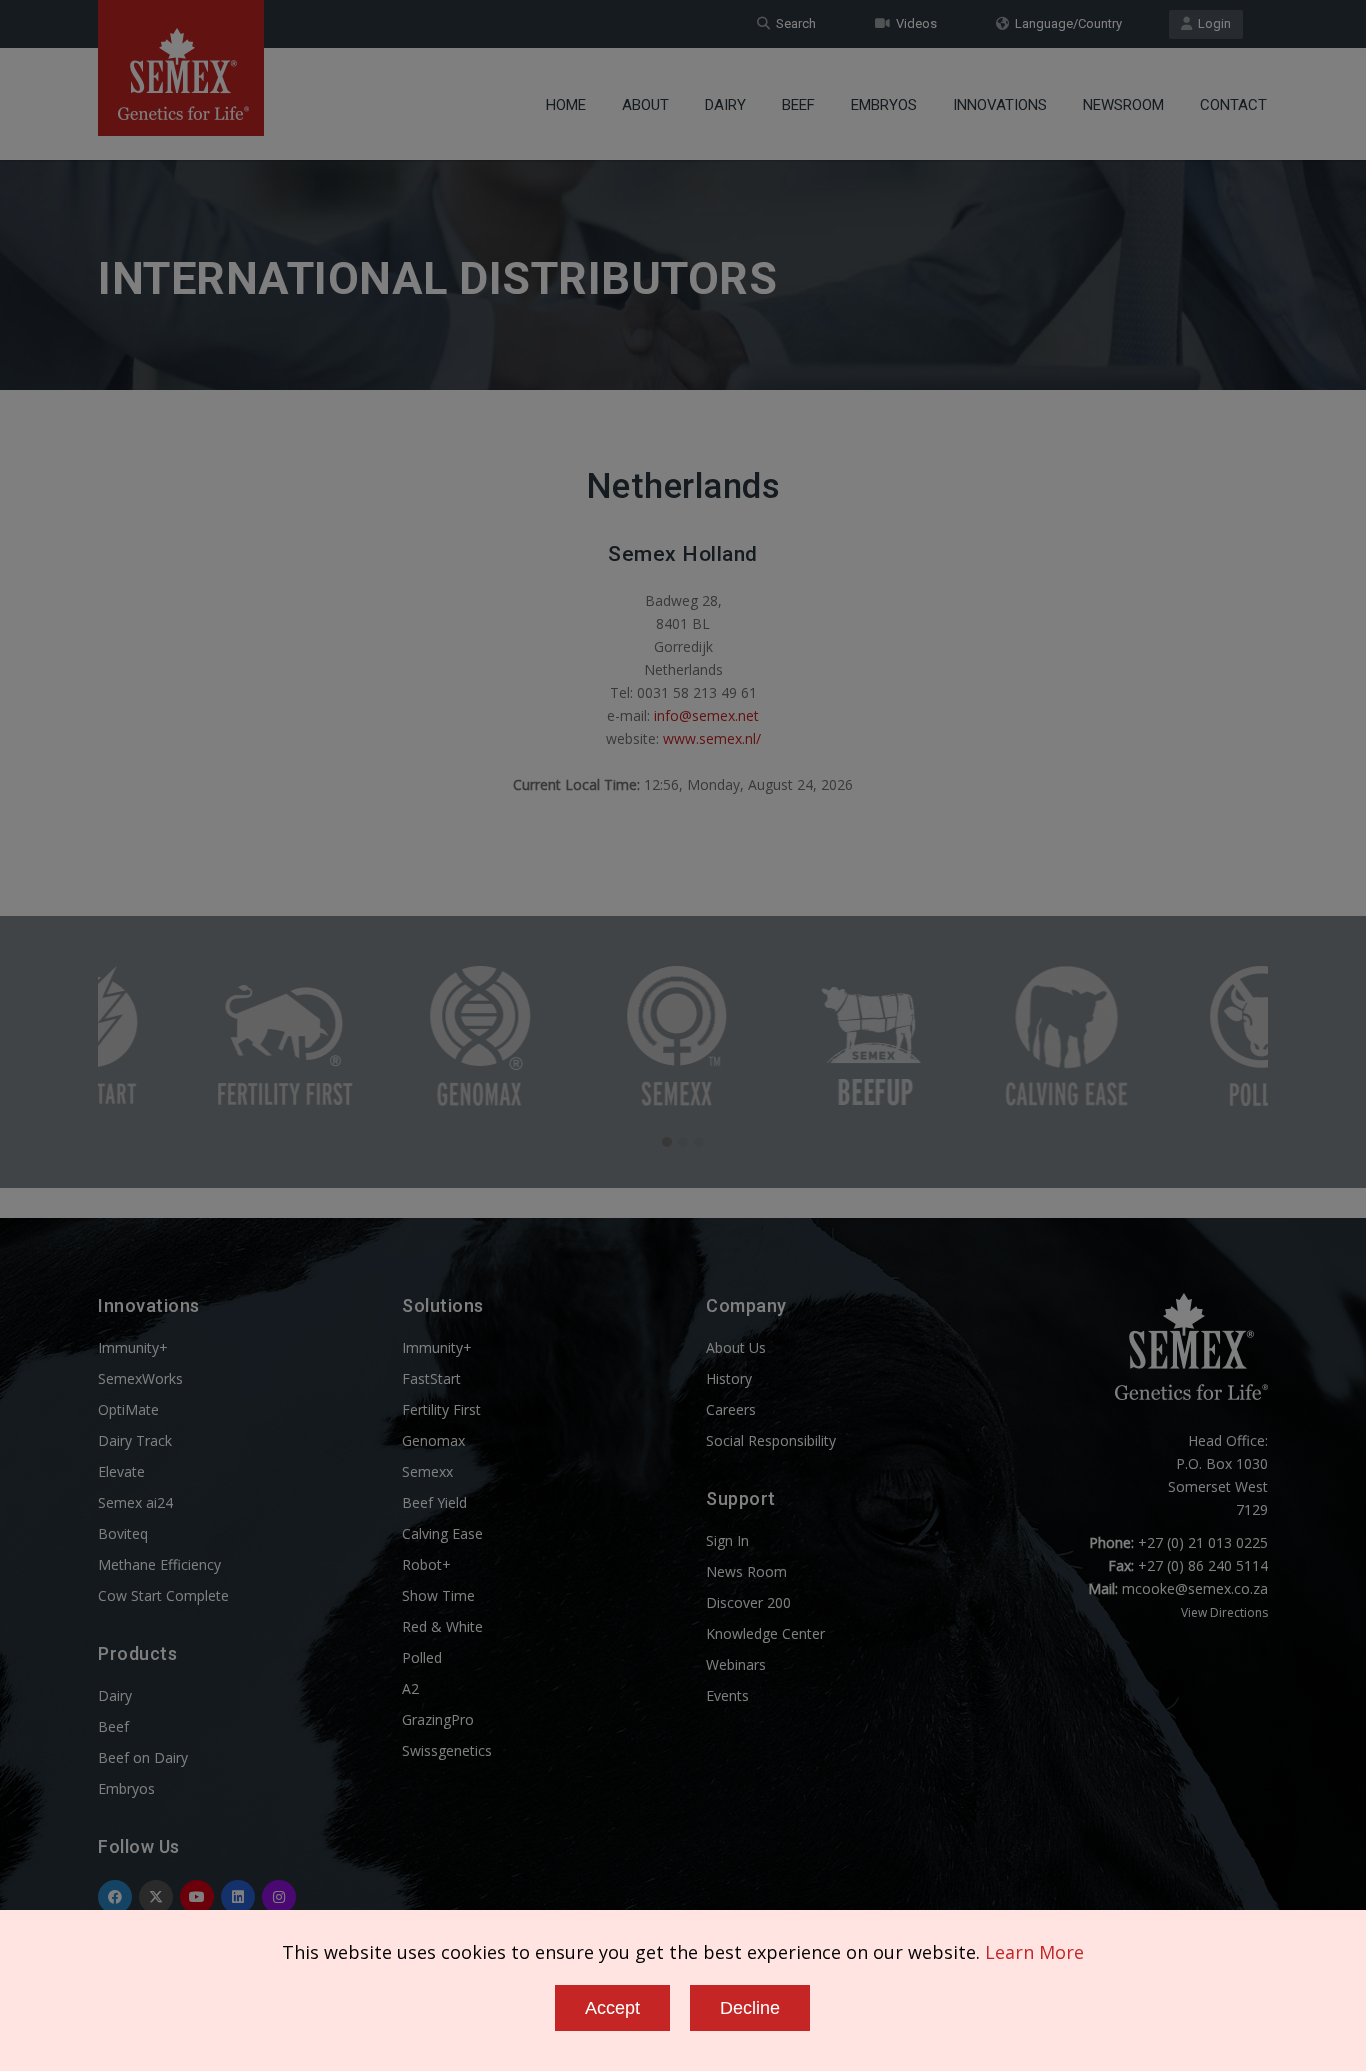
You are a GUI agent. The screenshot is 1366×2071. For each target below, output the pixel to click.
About (645, 105)
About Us (736, 1347)
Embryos (884, 105)
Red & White (442, 1626)
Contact (1233, 105)
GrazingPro (438, 1719)
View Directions (1224, 1612)
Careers (731, 1409)
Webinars (736, 1664)
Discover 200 (748, 1602)
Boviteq (123, 1533)
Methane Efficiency (159, 1564)
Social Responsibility (771, 1440)
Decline (750, 2008)
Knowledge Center (765, 1633)
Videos (913, 23)
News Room (746, 1571)
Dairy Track (135, 1440)
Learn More (1034, 1952)
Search (793, 23)
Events (727, 1695)
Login (1211, 23)
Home (566, 105)
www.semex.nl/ (712, 738)
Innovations (1000, 105)
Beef (798, 105)
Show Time (438, 1595)
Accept (612, 2008)
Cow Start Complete (163, 1595)
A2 (410, 1688)
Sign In (727, 1540)
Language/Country (1065, 23)
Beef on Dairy (143, 1757)
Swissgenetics (447, 1750)
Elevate (121, 1471)
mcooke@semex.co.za (1195, 1588)
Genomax (433, 1440)
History (729, 1378)
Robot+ (426, 1564)
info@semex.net (706, 715)
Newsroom (1123, 105)
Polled (422, 1657)
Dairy (725, 105)
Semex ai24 (135, 1502)
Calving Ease (442, 1533)
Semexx (427, 1471)
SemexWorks (140, 1378)
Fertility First (441, 1409)
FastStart (431, 1378)
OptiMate (128, 1409)
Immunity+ (133, 1347)
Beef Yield (434, 1502)
